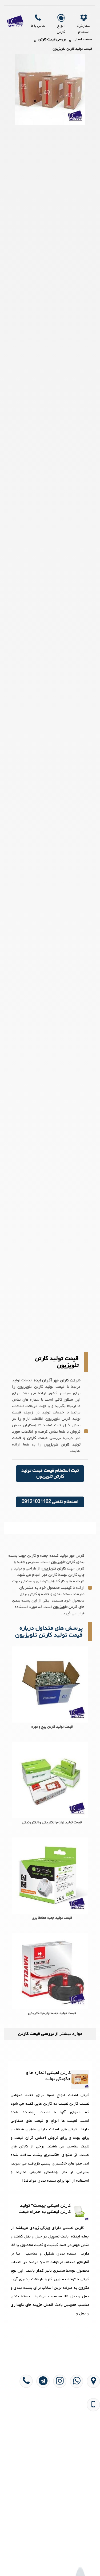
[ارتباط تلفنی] (25, 2421)
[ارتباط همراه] (92, 2444)
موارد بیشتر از (50, 2034)
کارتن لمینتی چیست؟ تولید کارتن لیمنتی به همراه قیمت (45, 2209)
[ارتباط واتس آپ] (75, 2421)
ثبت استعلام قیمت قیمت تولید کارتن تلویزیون (50, 1473)
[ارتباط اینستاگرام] (58, 2421)
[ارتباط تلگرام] (41, 2421)
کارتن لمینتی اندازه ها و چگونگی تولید (48, 2076)
